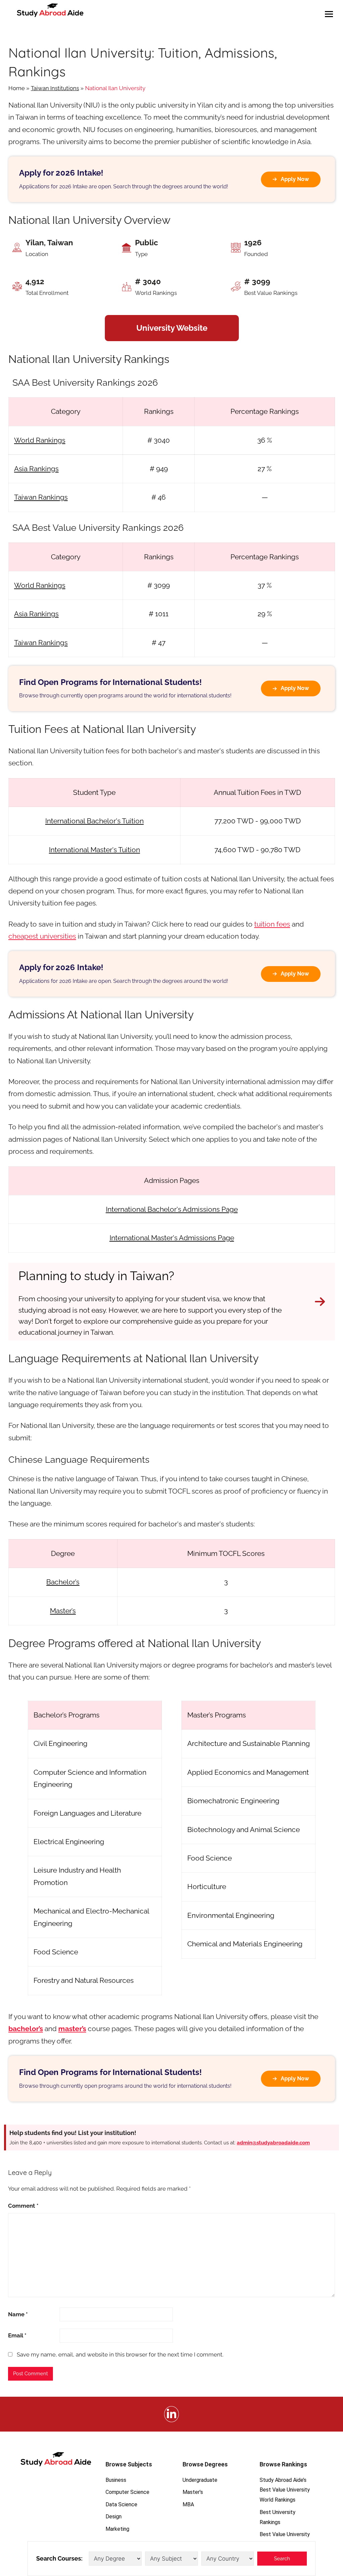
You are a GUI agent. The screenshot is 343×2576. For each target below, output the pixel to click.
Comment (23, 2206)
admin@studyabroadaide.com (273, 2143)
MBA (188, 2504)
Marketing (117, 2529)
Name (18, 2314)
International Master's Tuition (94, 850)
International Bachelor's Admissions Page (172, 1209)
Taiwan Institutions (55, 88)
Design (114, 2517)
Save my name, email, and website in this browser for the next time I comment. (120, 2354)
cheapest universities (42, 936)
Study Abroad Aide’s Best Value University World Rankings (285, 2490)
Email (17, 2335)
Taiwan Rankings (41, 497)
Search (282, 2559)
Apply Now (295, 179)
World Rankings (40, 440)
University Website (172, 328)
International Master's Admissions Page (172, 1238)
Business (116, 2480)
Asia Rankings (36, 469)
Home (17, 88)
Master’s (63, 1611)
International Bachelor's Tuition (94, 821)
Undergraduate (200, 2480)
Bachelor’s (63, 1582)
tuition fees (272, 924)
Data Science (121, 2504)
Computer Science (127, 2492)
